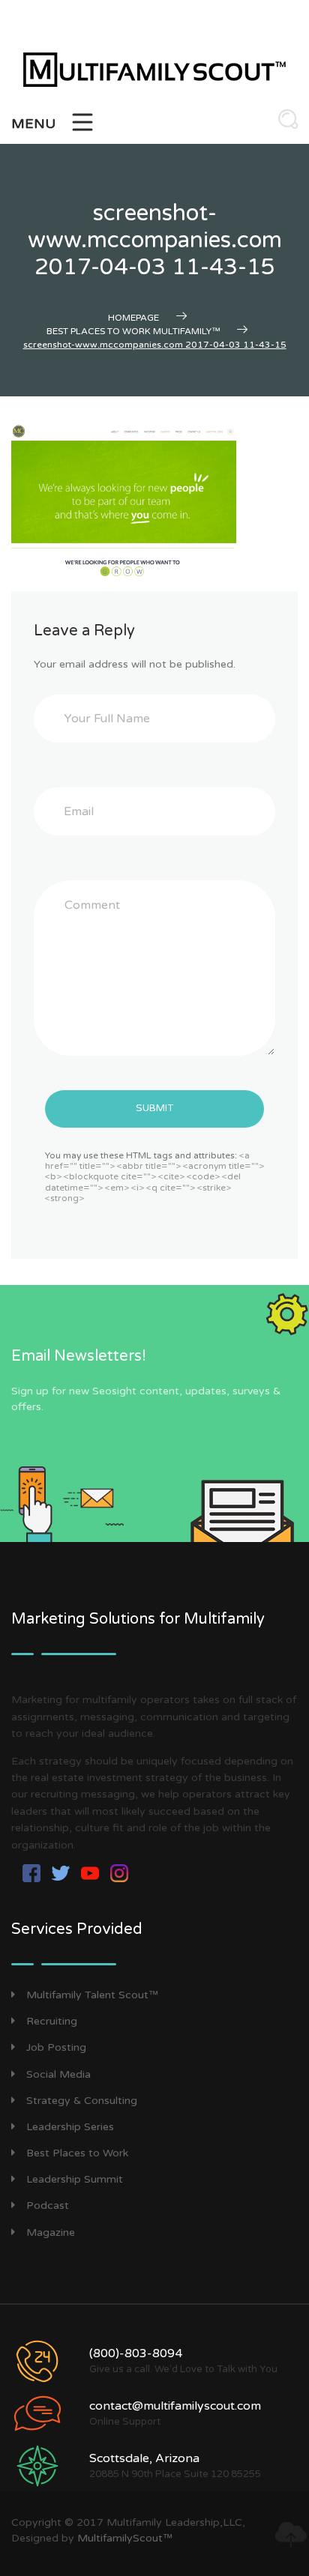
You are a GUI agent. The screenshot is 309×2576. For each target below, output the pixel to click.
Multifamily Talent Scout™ (92, 1995)
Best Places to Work (77, 2153)
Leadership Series (70, 2127)
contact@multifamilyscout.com (175, 2406)
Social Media (58, 2074)
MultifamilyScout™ (125, 2538)
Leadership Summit (75, 2179)
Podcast (48, 2205)
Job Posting (56, 2047)
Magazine (51, 2232)
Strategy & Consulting (82, 2101)
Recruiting (52, 2021)
